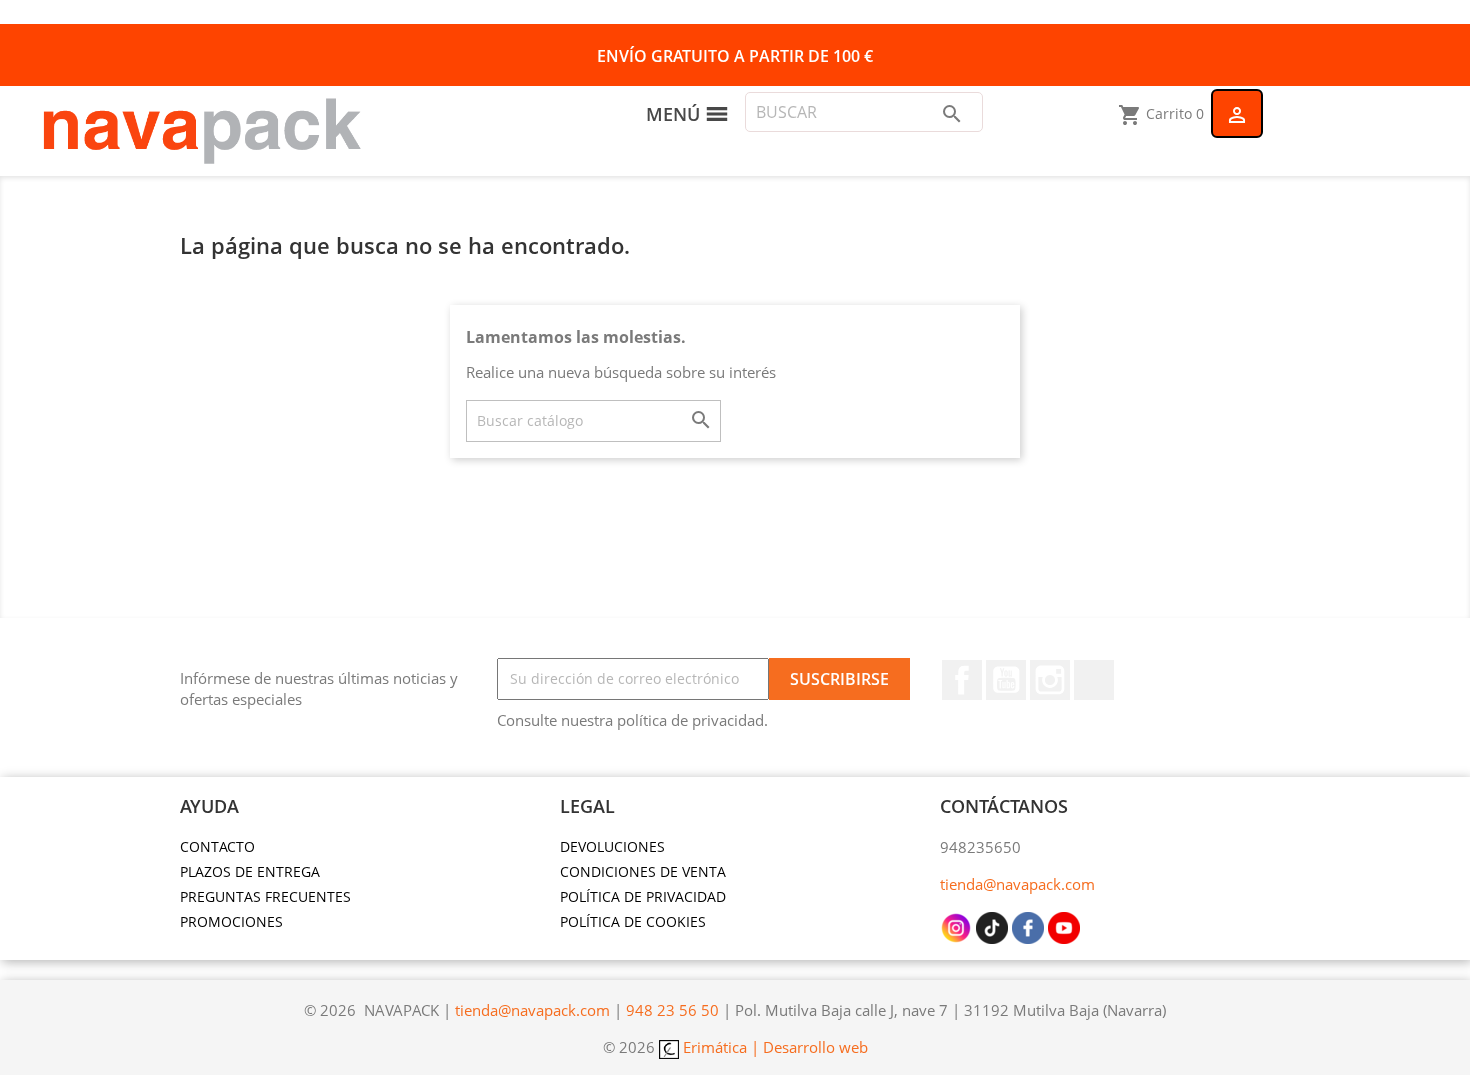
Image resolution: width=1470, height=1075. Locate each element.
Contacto (217, 846)
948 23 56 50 (672, 1010)
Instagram (1050, 680)
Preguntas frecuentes (265, 896)
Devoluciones (612, 846)
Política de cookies (633, 921)
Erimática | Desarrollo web (773, 1047)
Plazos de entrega (250, 871)
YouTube (1006, 680)
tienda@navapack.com (1017, 884)
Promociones (231, 921)
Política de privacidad (643, 896)
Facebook (962, 680)
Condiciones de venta (643, 871)
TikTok (1094, 680)
